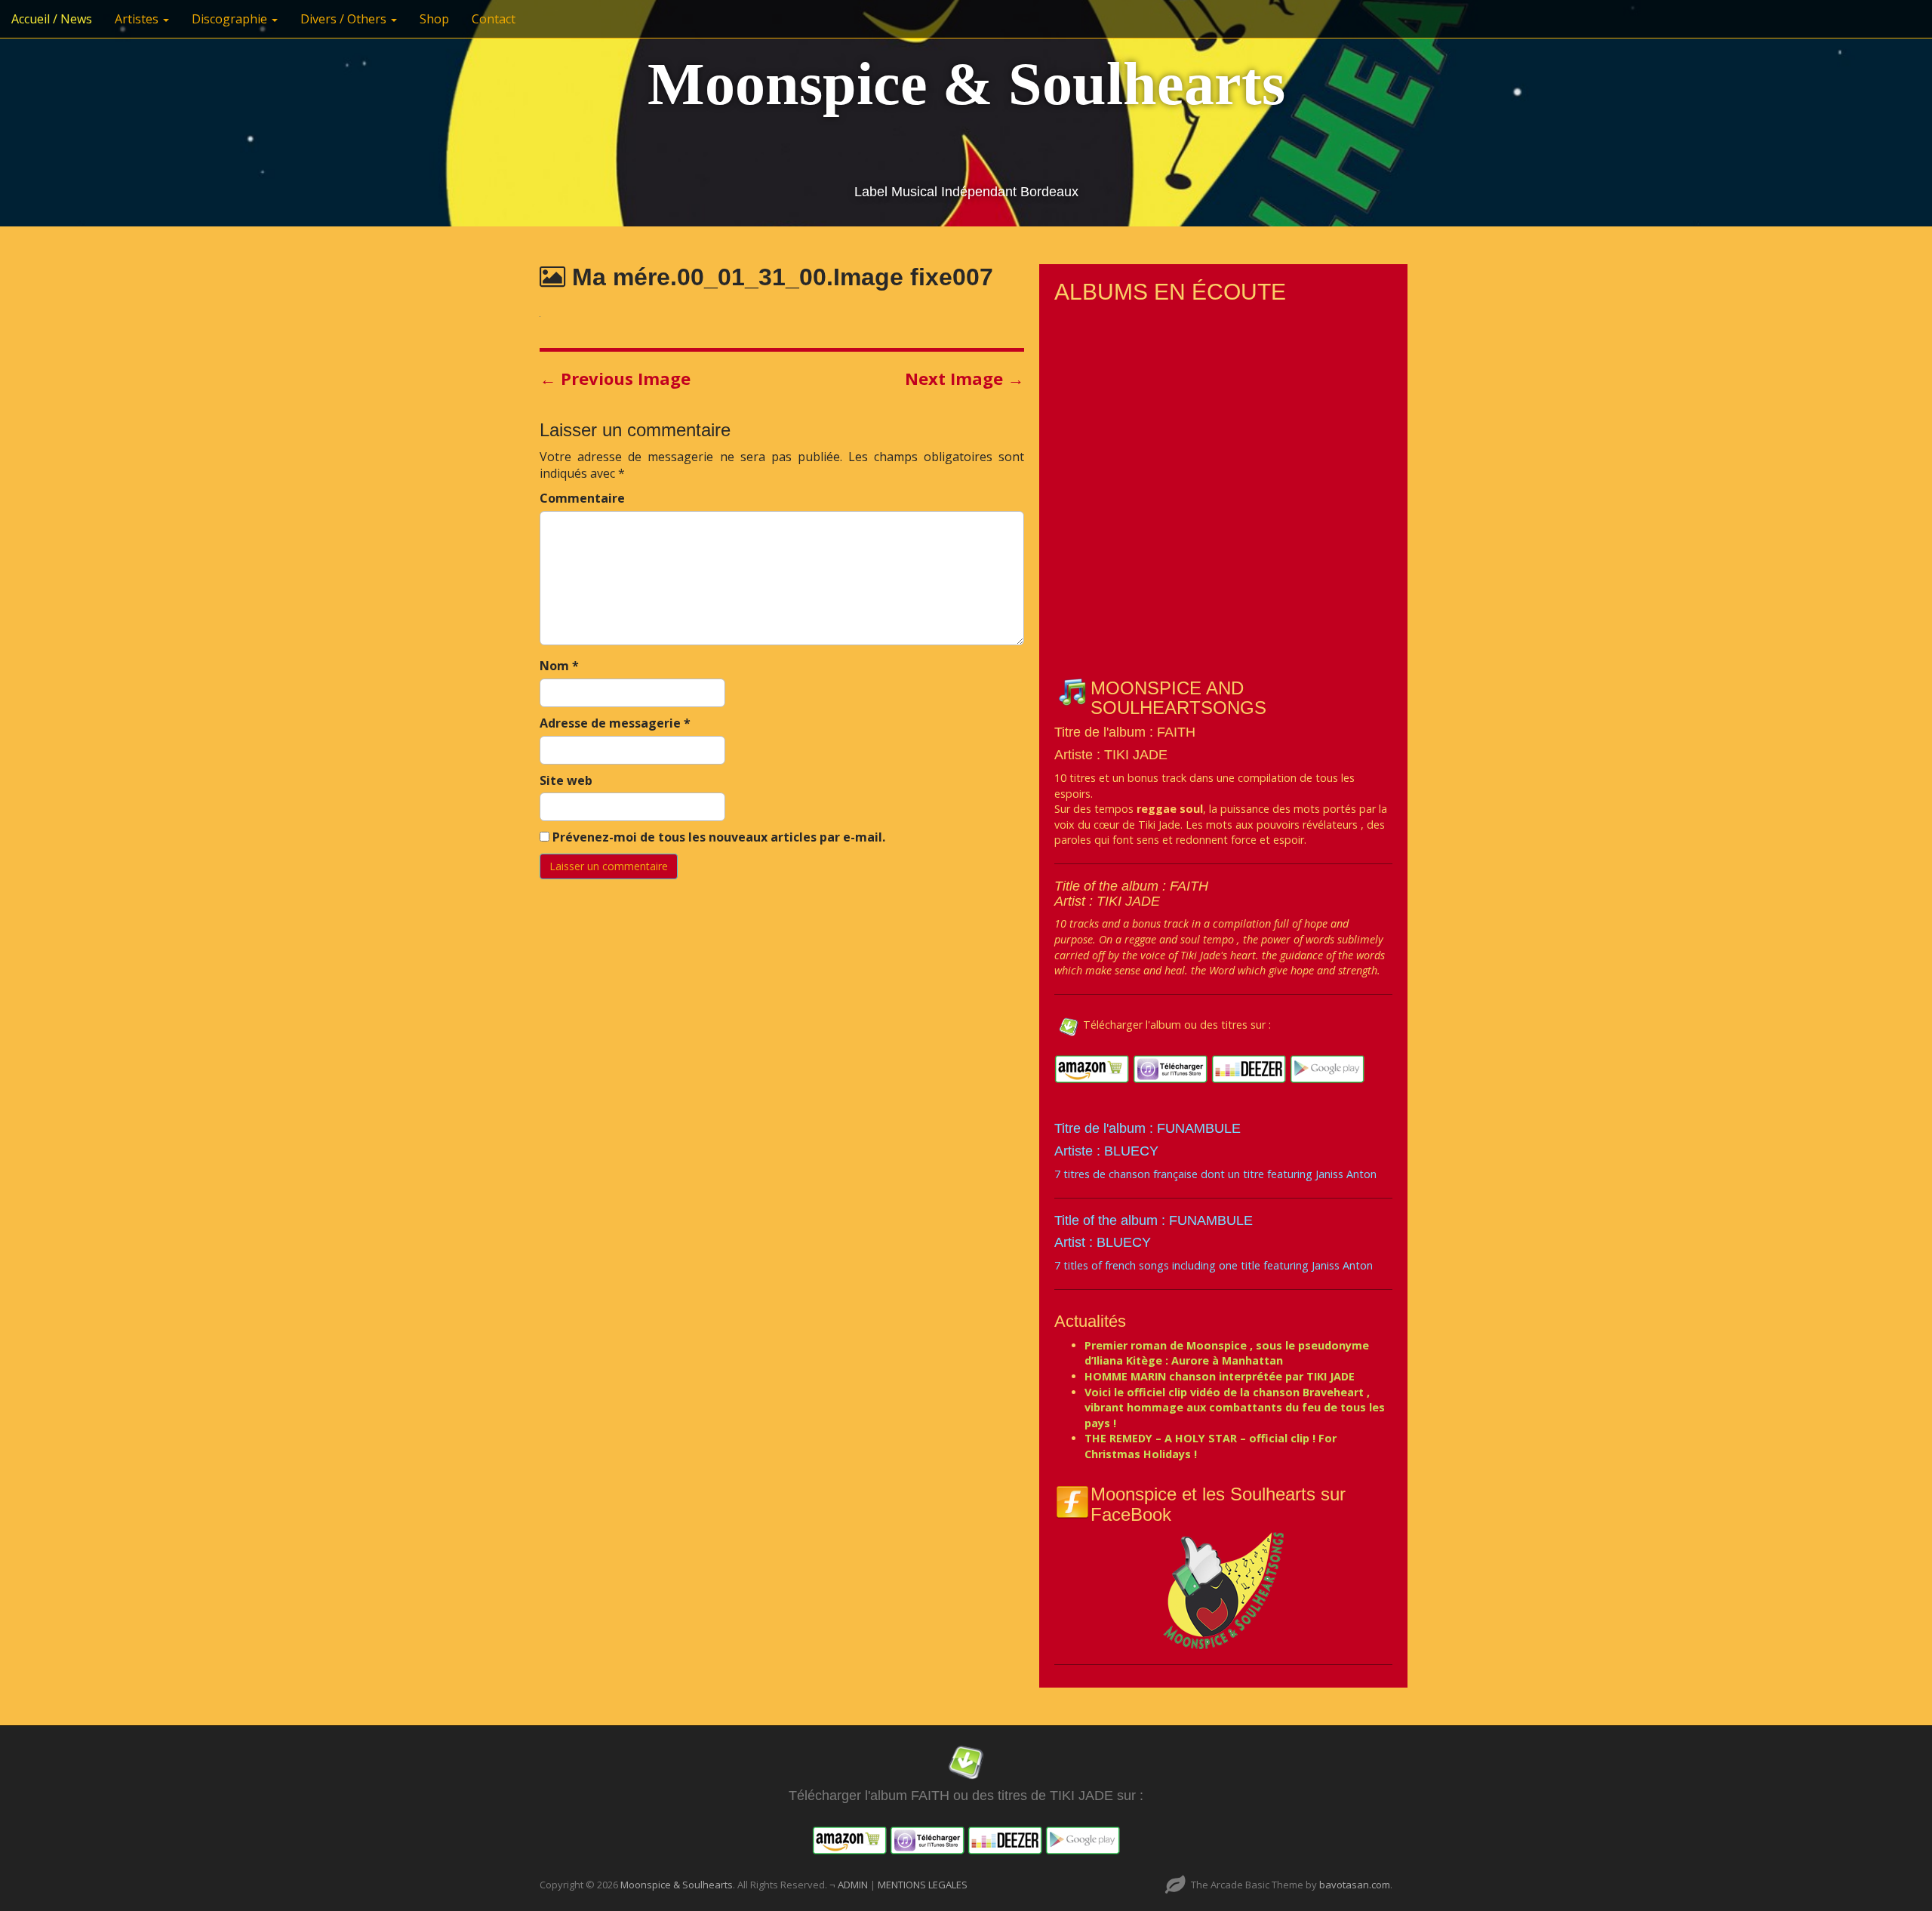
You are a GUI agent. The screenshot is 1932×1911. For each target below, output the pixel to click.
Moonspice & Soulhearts (966, 84)
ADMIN (854, 1885)
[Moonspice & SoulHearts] (1223, 1590)
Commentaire (582, 498)
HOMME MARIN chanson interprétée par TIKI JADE (1220, 1376)
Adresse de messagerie (615, 723)
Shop (434, 19)
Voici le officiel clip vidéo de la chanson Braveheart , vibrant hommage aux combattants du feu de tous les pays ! (1235, 1408)
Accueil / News (52, 19)
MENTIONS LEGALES (923, 1885)
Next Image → (964, 378)
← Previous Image (615, 378)
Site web (566, 780)
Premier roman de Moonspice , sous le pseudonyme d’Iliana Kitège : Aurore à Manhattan (1227, 1353)
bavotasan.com (1355, 1885)
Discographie (231, 19)
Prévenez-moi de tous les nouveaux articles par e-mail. (719, 837)
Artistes (138, 19)
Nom (559, 666)
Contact (494, 19)
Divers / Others (345, 19)
